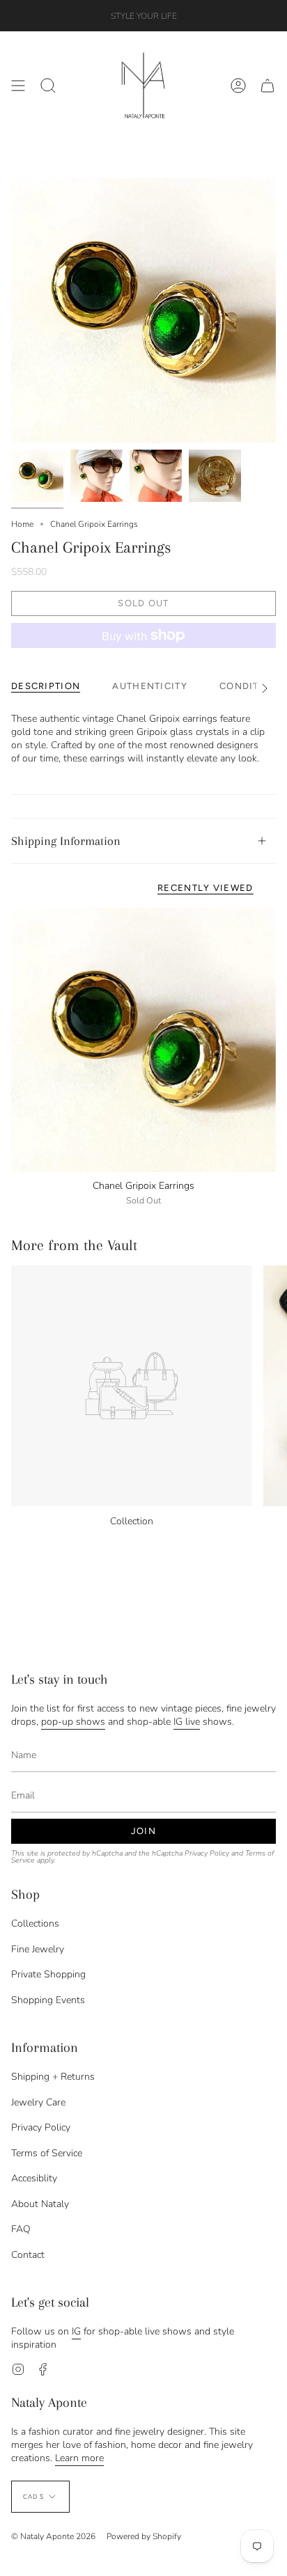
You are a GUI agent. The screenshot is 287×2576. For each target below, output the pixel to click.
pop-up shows (73, 1722)
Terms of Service (47, 2153)
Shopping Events (48, 2000)
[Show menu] (18, 86)
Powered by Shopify (144, 2536)
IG (76, 2331)
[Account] (238, 86)
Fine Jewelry (38, 1949)
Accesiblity (34, 2178)
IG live (187, 1722)
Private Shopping (48, 1974)
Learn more (79, 2458)
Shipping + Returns (53, 2077)
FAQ (21, 2229)
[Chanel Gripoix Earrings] (143, 1040)
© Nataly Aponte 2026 (53, 2536)
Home (22, 524)
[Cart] (267, 86)
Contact (28, 2255)
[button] (48, 86)
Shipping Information (66, 841)
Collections (35, 1923)
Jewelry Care (38, 2102)
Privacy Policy (207, 1853)
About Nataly (40, 2204)
